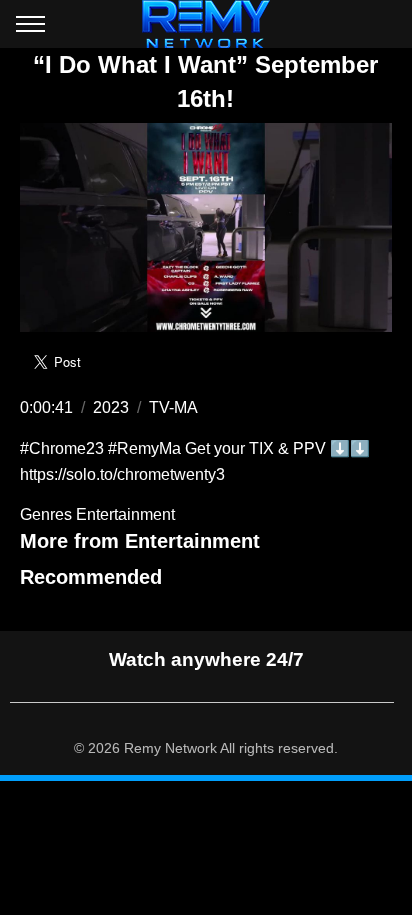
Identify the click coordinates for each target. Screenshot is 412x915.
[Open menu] (30, 28)
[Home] (206, 24)
